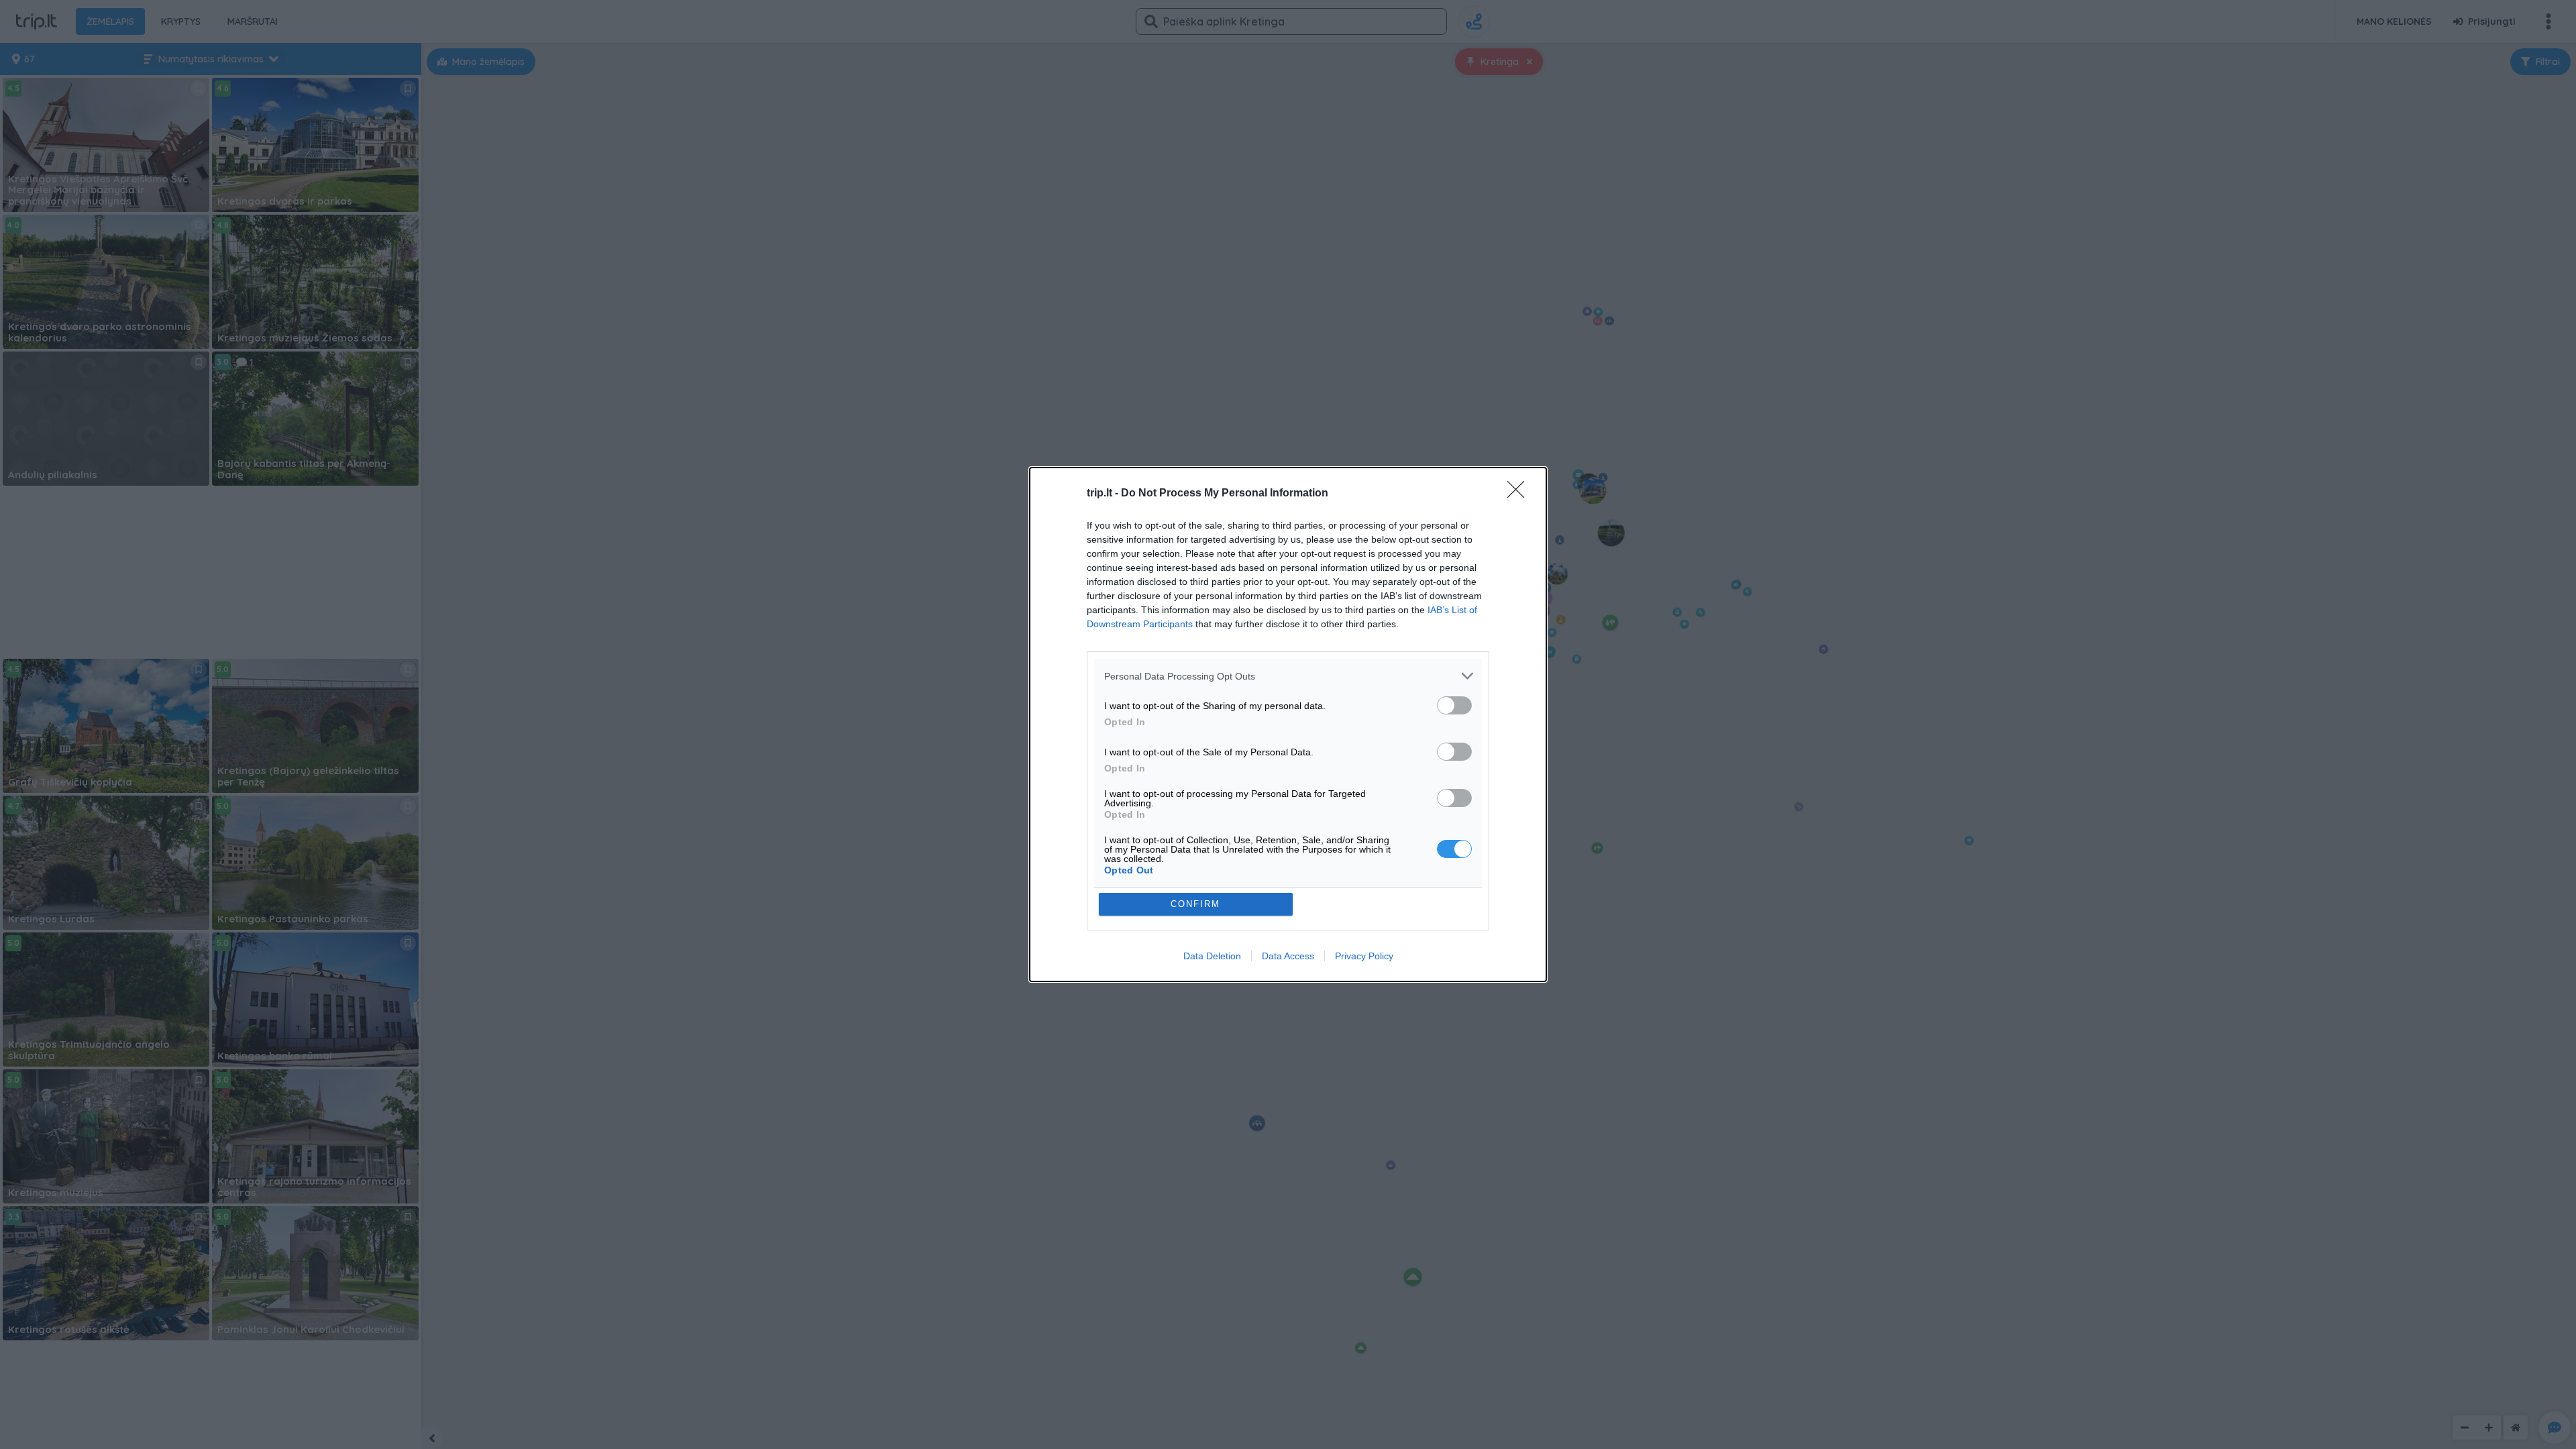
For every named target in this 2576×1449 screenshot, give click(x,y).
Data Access (1288, 956)
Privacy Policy (1364, 956)
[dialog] (1288, 724)
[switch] (1454, 705)
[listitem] (1288, 676)
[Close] (1520, 494)
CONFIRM (1195, 904)
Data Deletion (1212, 956)
